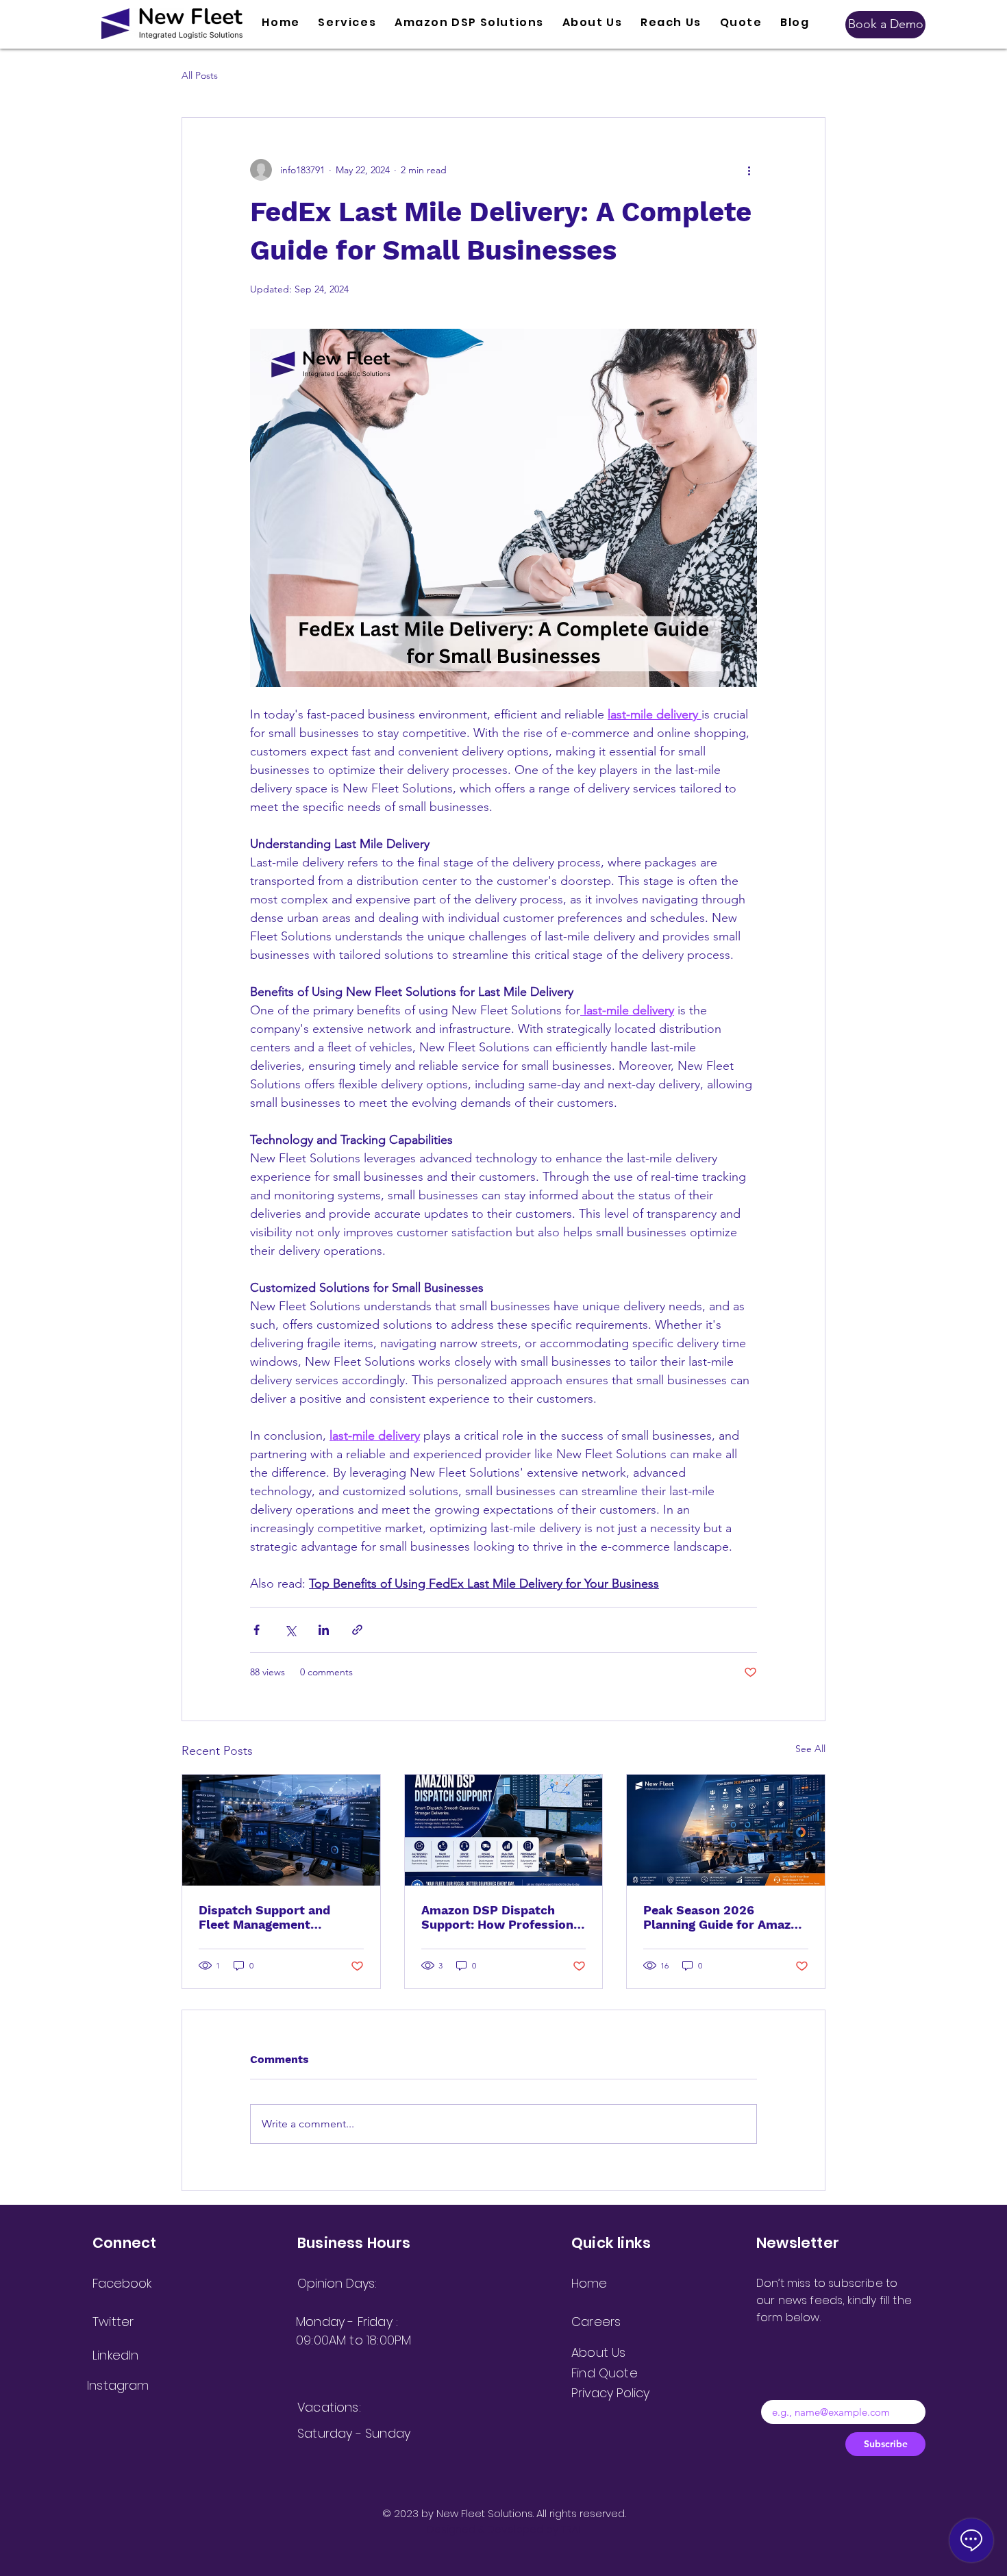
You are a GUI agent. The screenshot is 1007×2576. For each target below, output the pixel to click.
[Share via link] (357, 1630)
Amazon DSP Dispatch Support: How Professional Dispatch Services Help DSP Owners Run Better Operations (503, 1917)
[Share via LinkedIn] (324, 1630)
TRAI (571, 2529)
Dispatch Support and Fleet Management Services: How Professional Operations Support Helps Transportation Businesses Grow (280, 1917)
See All (810, 1749)
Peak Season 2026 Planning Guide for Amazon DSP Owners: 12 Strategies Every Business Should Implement (724, 1917)
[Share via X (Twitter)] (290, 1630)
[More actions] (749, 170)
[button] (347, 23)
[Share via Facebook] (257, 1630)
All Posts (200, 75)
